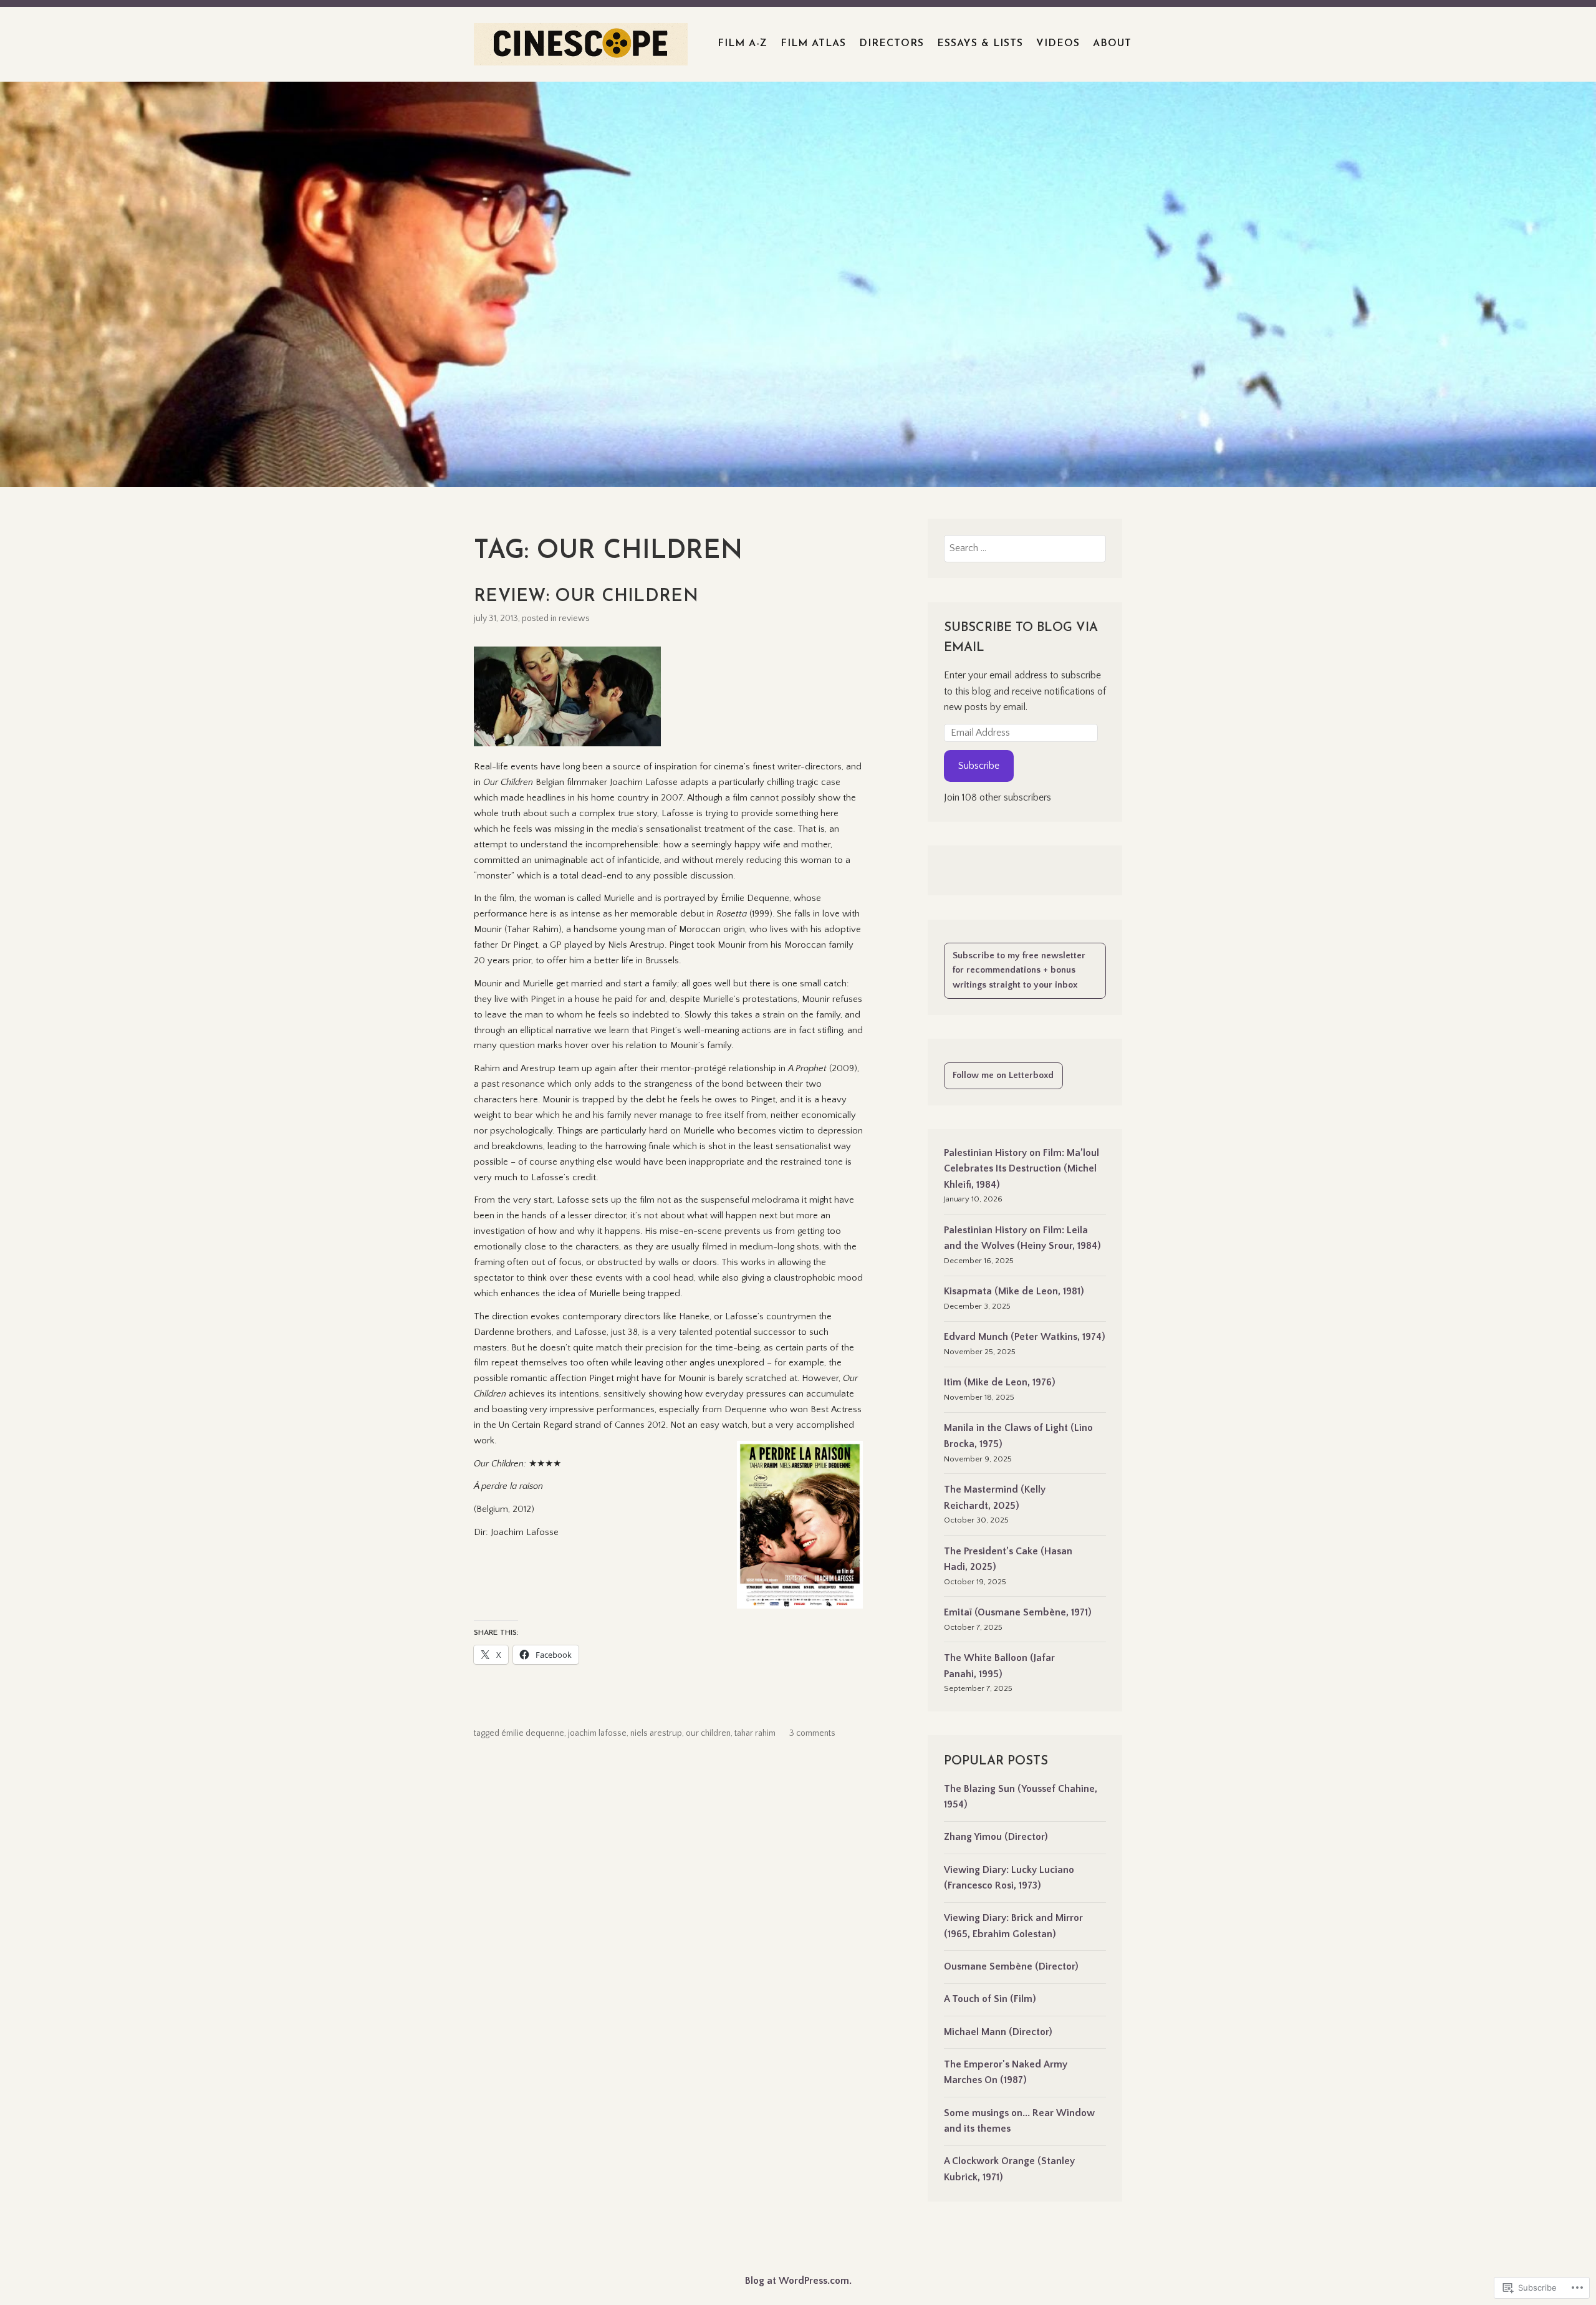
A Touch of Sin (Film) (990, 1999)
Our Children (708, 1733)
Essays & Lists (980, 44)
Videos (1058, 44)
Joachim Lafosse (597, 1733)
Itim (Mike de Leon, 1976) (1000, 1382)
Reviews (574, 618)
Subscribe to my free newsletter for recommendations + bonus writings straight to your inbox (1019, 970)
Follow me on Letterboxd (1003, 1076)
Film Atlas (813, 44)
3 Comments (812, 1733)
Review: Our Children (586, 597)
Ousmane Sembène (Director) (1011, 1966)
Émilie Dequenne (533, 1733)
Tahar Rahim (755, 1733)
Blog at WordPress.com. (798, 2281)
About (1112, 44)
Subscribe (979, 766)
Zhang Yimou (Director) (996, 1837)
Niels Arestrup (656, 1733)
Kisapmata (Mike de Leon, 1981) (1014, 1291)
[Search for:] (1025, 548)
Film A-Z (743, 44)
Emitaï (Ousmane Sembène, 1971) (1018, 1612)
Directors (892, 44)
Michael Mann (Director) (998, 2032)
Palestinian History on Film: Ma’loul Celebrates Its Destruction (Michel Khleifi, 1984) (1022, 1169)
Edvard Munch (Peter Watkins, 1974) (1025, 1337)
